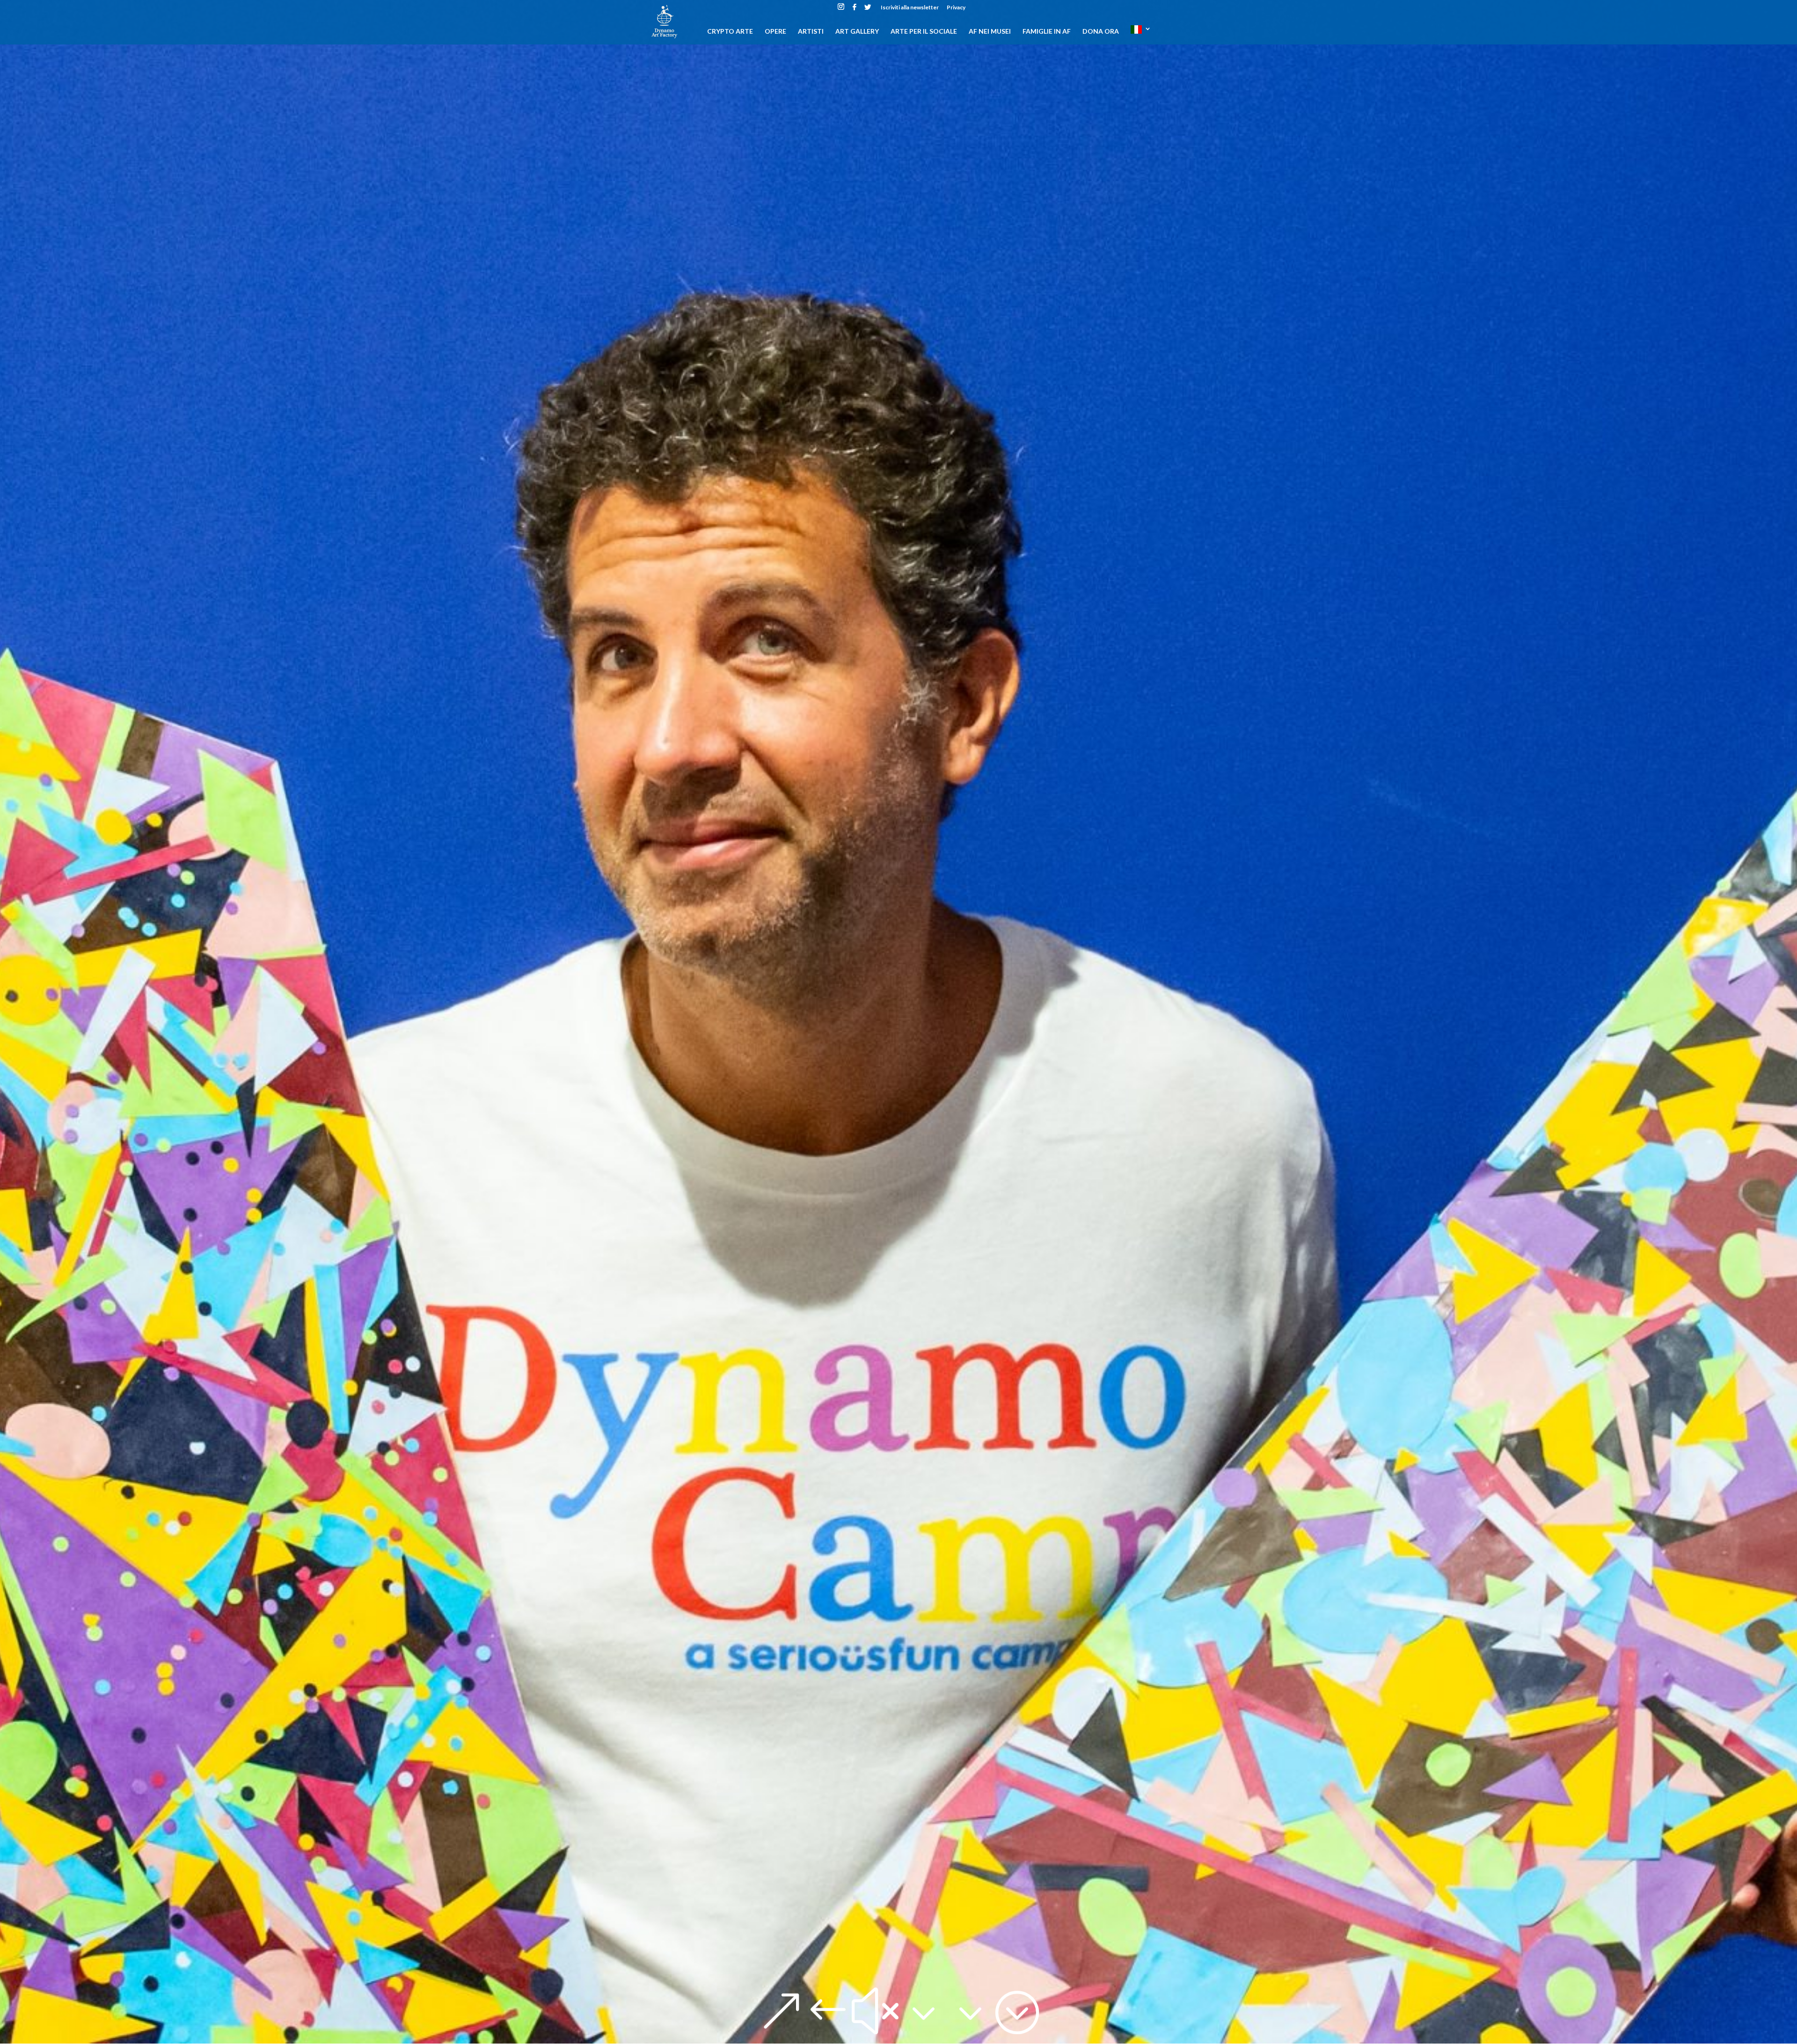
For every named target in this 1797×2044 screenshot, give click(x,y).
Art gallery (857, 32)
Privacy (956, 8)
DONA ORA (1101, 32)
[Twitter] (868, 10)
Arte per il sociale (924, 32)
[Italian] (1141, 35)
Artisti (811, 32)
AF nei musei (990, 32)
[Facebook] (855, 10)
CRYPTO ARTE (730, 32)
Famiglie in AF (1047, 32)
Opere (775, 32)
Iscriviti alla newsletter (910, 8)
